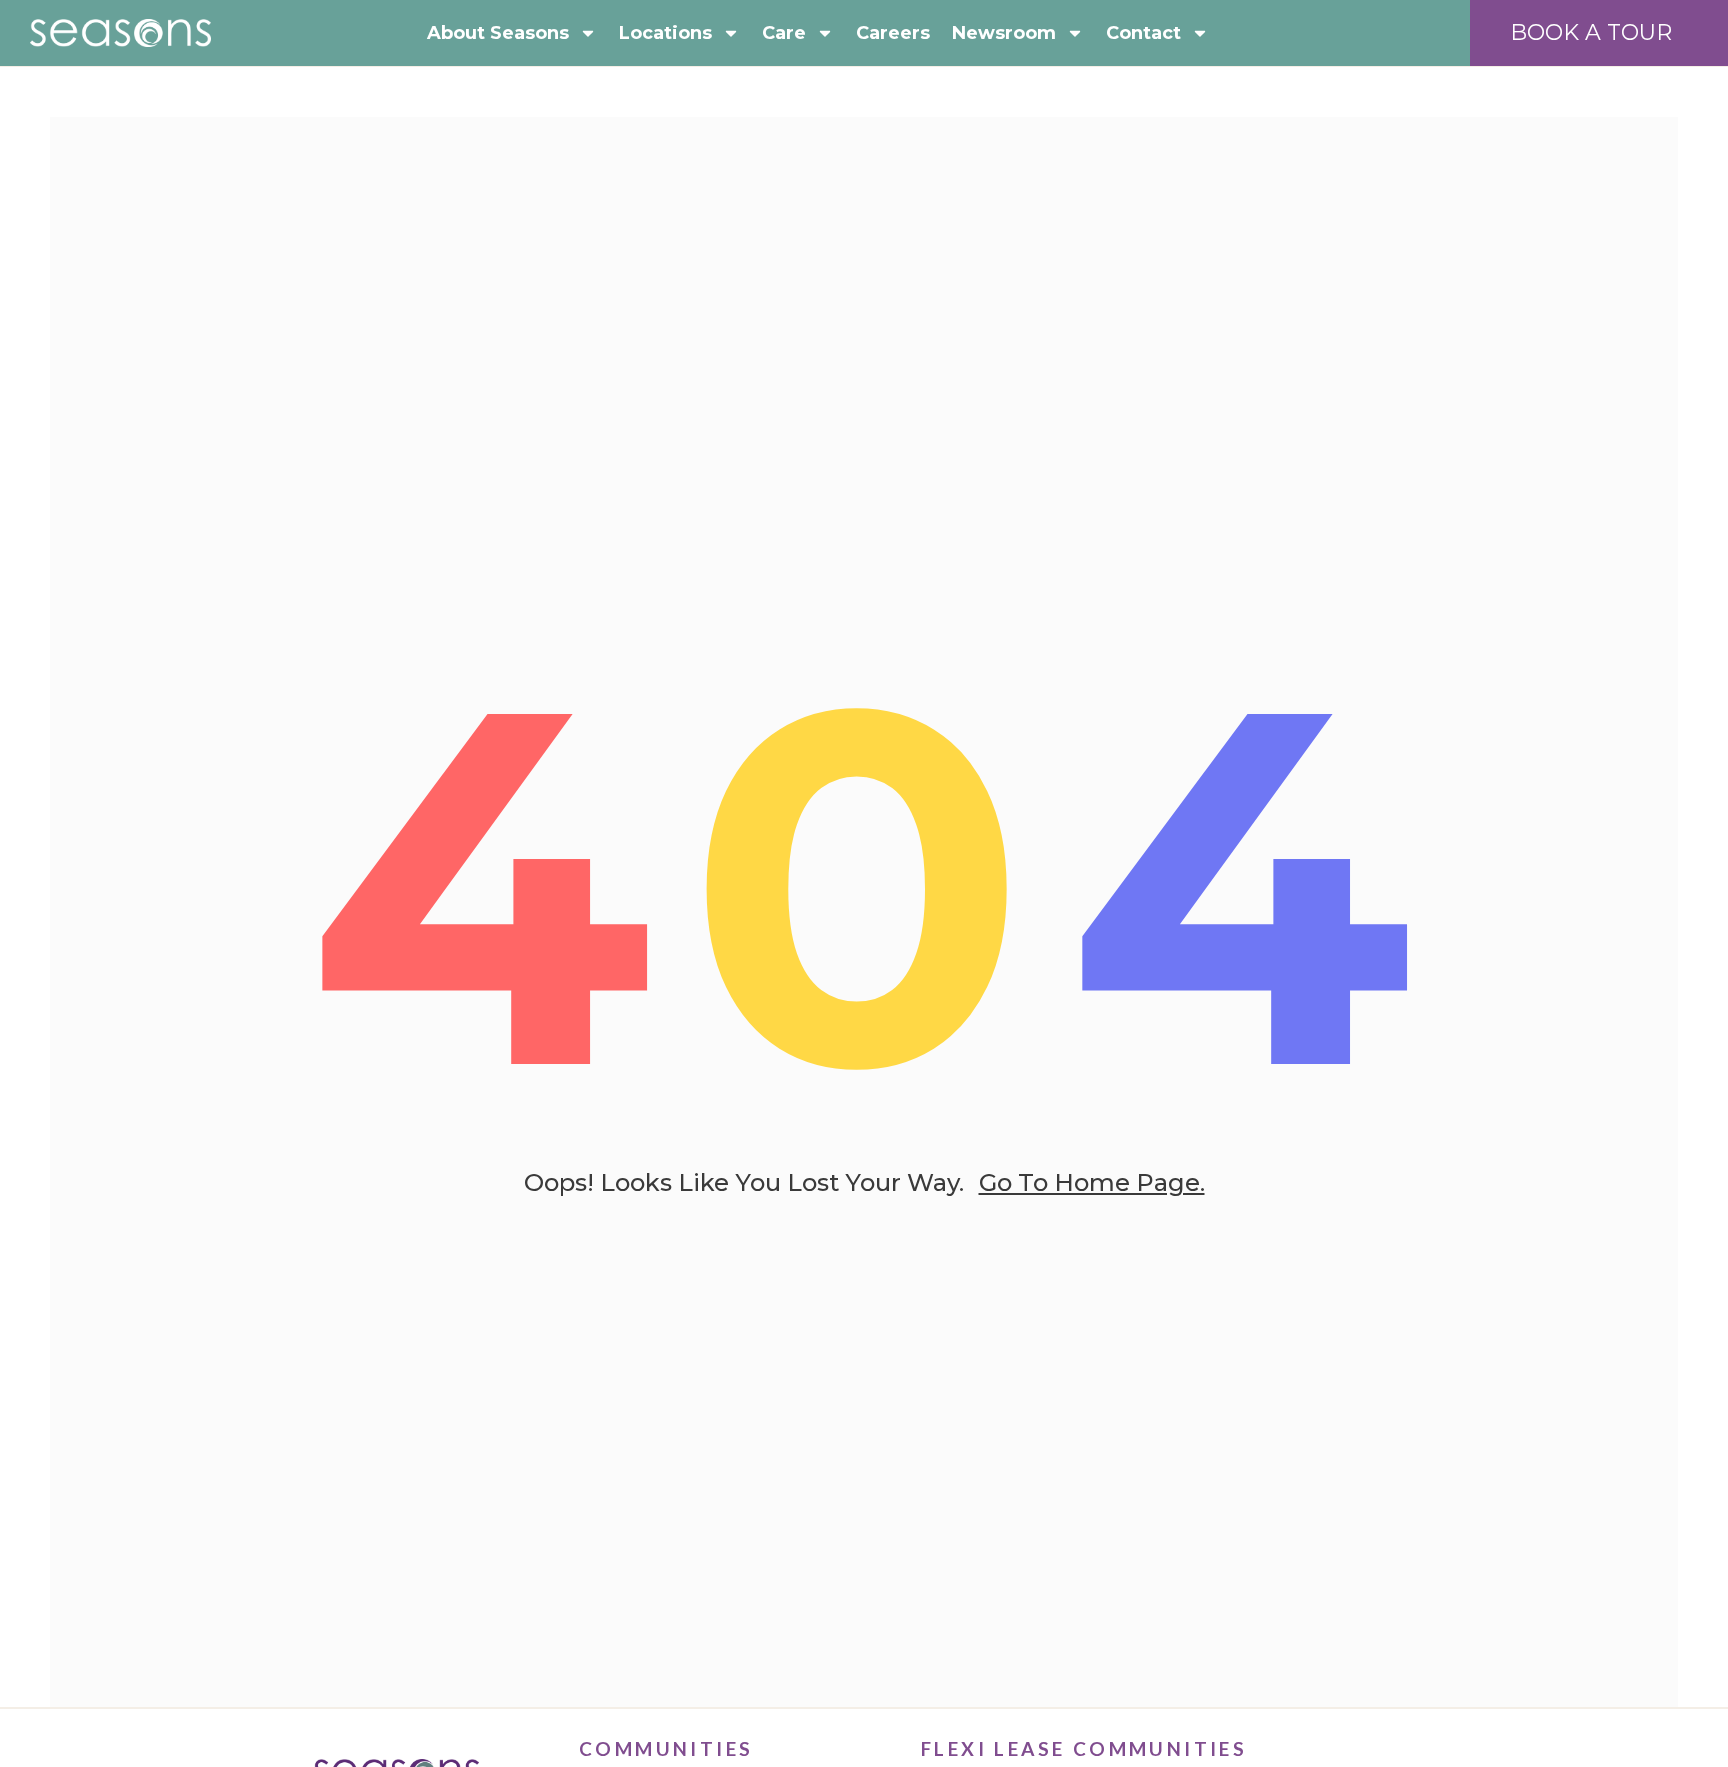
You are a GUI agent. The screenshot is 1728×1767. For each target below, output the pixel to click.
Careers (893, 33)
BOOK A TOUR (1591, 32)
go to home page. (1092, 1182)
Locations (665, 33)
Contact (1143, 33)
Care (784, 33)
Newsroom (1004, 33)
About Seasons (498, 33)
